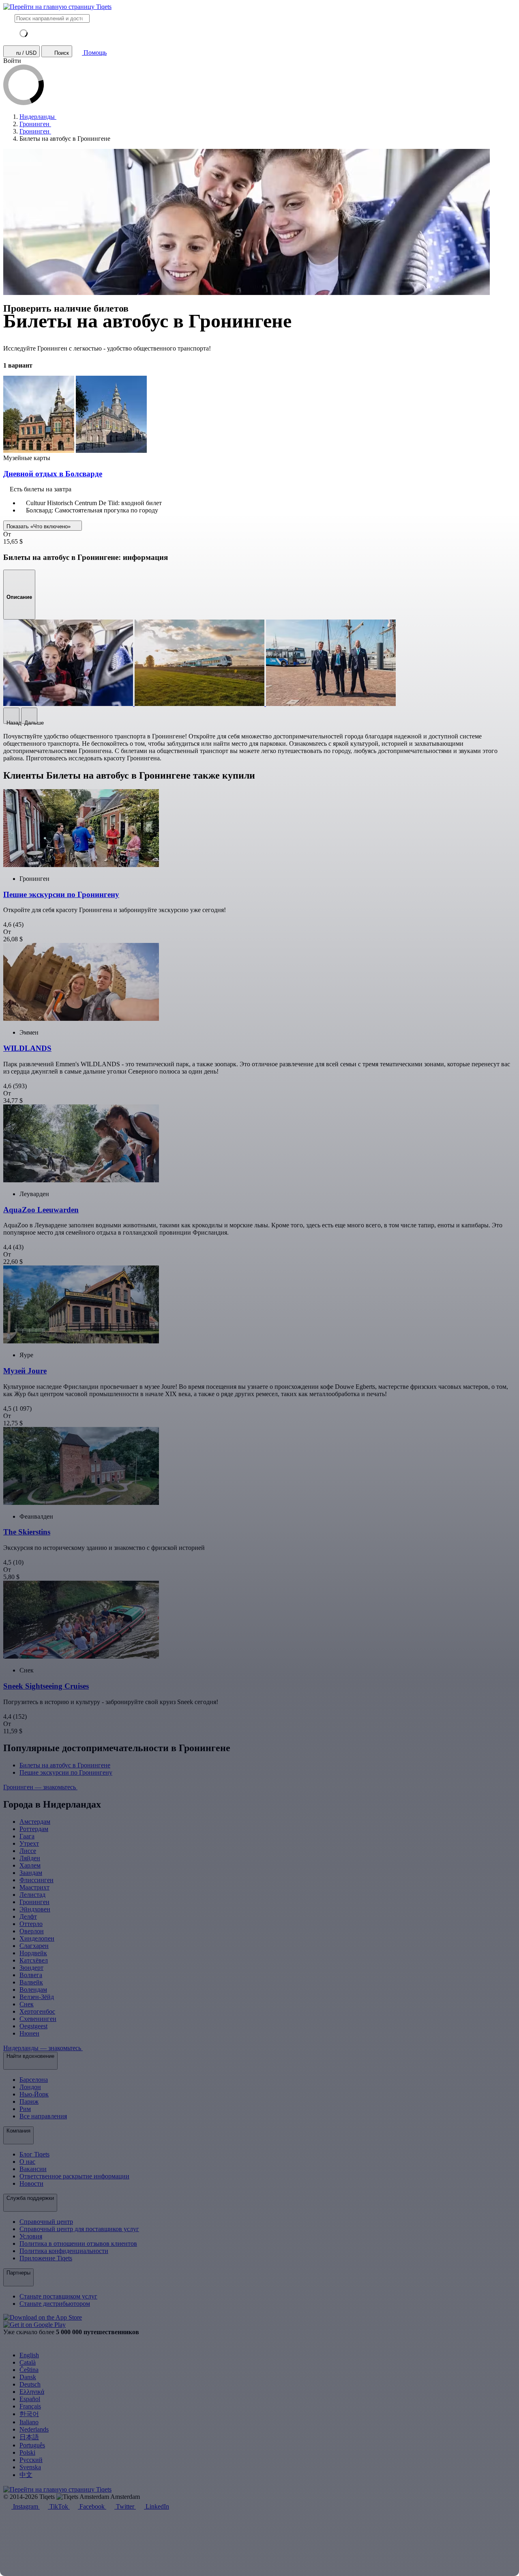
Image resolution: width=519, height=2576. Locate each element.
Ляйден (30, 1858)
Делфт (28, 1916)
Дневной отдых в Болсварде (53, 474)
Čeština (29, 2370)
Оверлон (32, 1931)
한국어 (29, 2414)
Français (30, 2406)
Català (28, 2362)
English (29, 2355)
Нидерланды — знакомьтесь (43, 2048)
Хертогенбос (37, 2011)
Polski (27, 2452)
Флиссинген (36, 1880)
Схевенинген (38, 2019)
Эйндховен (35, 1909)
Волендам (33, 1990)
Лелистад (32, 1895)
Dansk (28, 2377)
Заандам (31, 1873)
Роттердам (34, 1829)
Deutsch (30, 2384)
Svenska (30, 2467)
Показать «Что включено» (39, 526)
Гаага (27, 1836)
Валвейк (31, 1982)
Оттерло (31, 1924)
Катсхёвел (34, 1960)
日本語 (29, 2437)
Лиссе (28, 1851)
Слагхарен (34, 1946)
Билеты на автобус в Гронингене (65, 1765)
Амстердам (35, 1822)
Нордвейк (33, 1953)
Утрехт (29, 1843)
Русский (31, 2460)
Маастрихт (34, 1887)
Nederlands (34, 2429)
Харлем (30, 1865)
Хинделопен (37, 1938)
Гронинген (34, 1902)
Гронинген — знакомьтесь (40, 1787)
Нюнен (29, 2033)
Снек (27, 2004)
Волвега (31, 1975)
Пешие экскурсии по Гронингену (66, 1772)
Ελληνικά (32, 2392)
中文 (26, 2475)
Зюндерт (31, 1968)
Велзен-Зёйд (37, 1997)
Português (32, 2445)
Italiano (29, 2422)
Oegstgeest (33, 2026)
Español (30, 2399)
